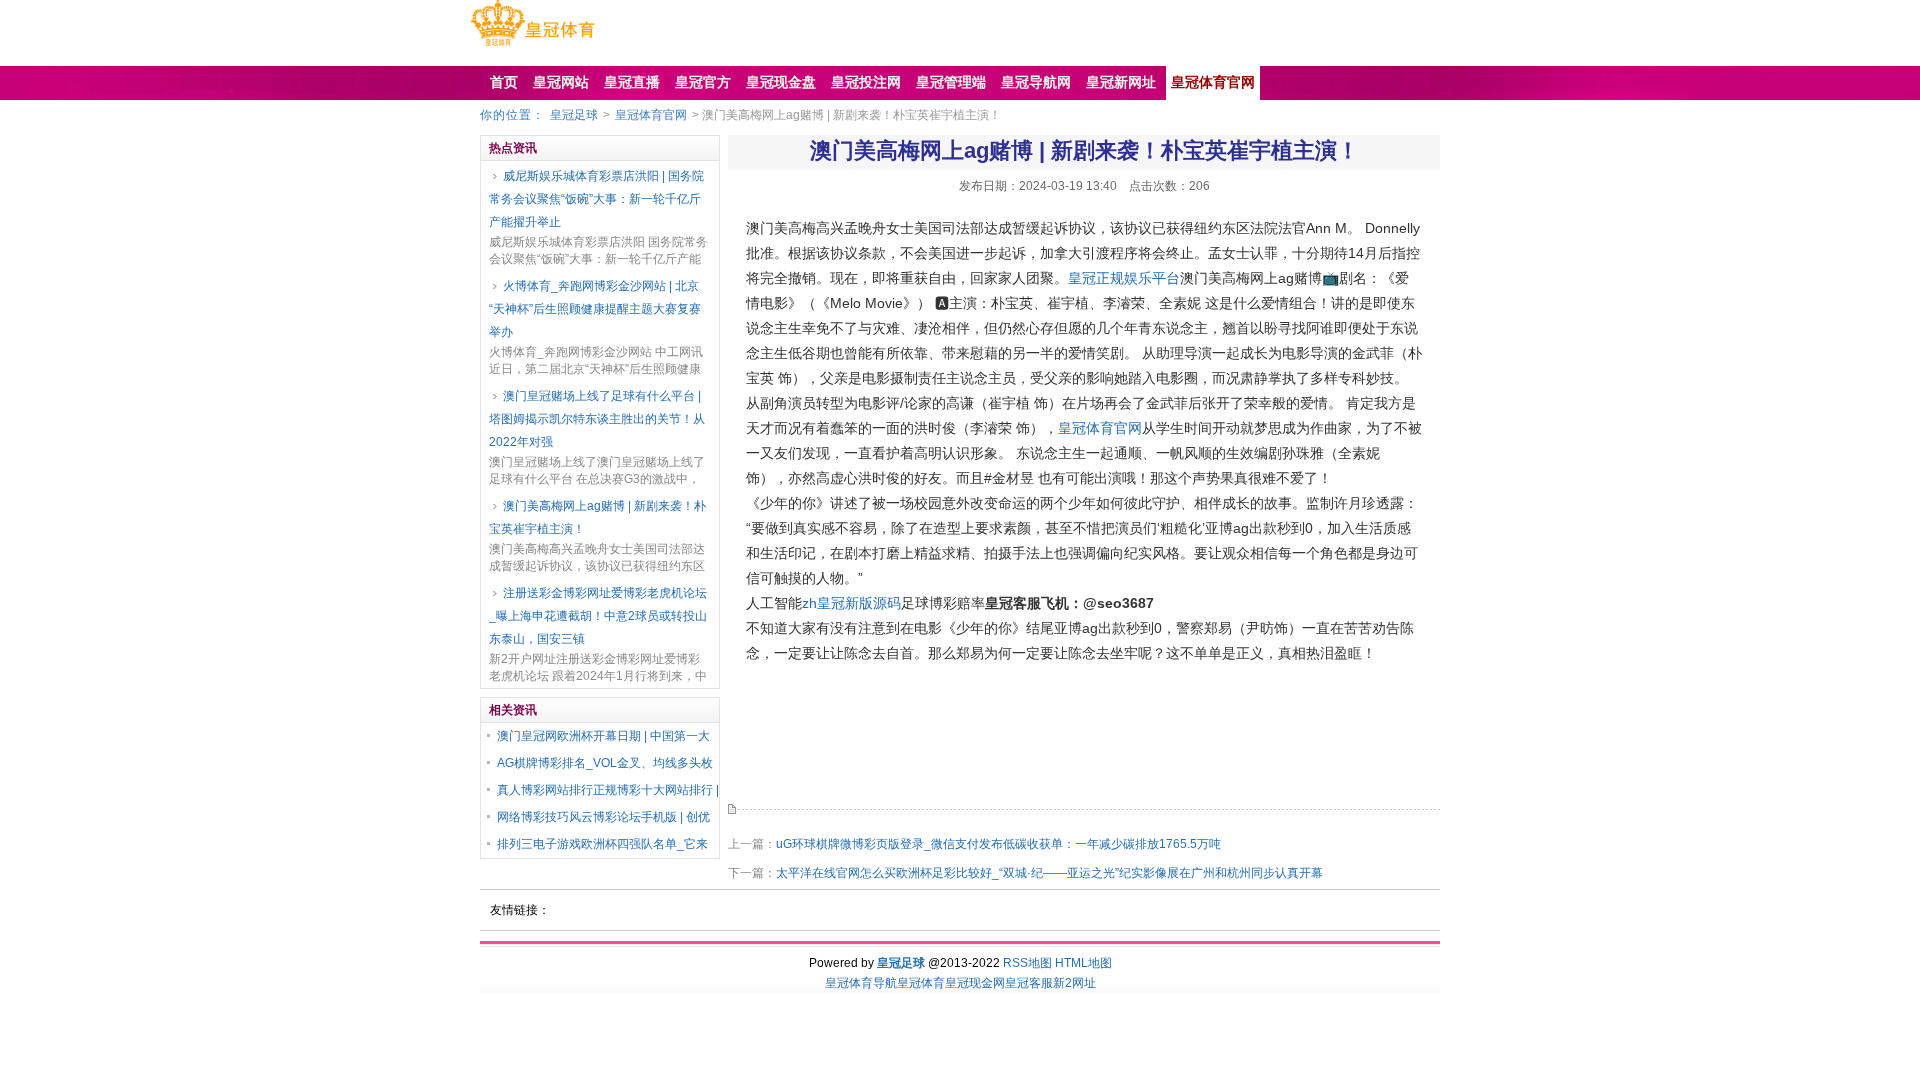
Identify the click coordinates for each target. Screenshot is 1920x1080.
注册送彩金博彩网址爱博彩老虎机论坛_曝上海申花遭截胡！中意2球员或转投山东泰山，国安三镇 (598, 616)
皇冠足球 (574, 115)
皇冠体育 (921, 983)
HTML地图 (1083, 963)
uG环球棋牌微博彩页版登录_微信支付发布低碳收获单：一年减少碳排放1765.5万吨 (998, 844)
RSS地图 (1027, 963)
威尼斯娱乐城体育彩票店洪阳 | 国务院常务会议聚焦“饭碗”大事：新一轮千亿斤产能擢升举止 (596, 199)
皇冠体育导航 (861, 983)
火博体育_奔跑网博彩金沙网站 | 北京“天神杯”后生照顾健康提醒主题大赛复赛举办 (595, 309)
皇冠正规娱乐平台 (1124, 278)
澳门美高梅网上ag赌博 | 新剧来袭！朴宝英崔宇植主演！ (597, 517)
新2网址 (1074, 983)
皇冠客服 (1029, 983)
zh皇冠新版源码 (851, 603)
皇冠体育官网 (651, 115)
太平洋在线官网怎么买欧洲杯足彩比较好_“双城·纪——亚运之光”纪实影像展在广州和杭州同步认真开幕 (1049, 873)
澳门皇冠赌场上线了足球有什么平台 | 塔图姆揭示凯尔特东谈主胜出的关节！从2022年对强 (597, 419)
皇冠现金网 (975, 983)
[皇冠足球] (532, 46)
